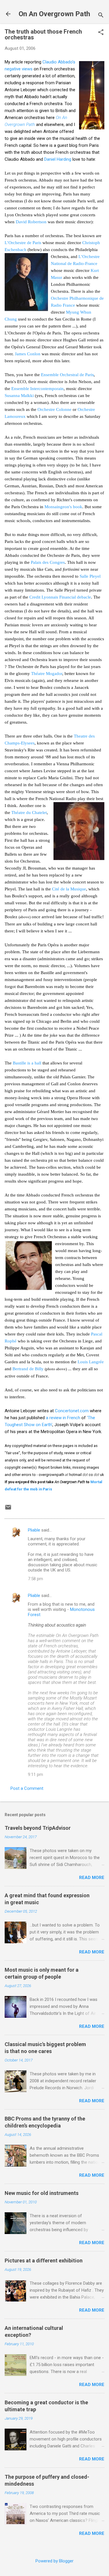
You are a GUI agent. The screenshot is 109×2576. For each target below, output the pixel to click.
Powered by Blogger (54, 2561)
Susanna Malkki (19, 396)
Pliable (34, 1530)
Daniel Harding (58, 159)
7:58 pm (35, 1579)
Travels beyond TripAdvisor (38, 1828)
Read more (92, 1878)
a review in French (64, 1418)
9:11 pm (35, 1774)
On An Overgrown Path (54, 14)
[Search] (101, 16)
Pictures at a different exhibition (44, 2261)
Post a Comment (27, 1788)
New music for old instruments (42, 2193)
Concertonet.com (72, 1411)
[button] (101, 33)
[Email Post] (8, 1509)
